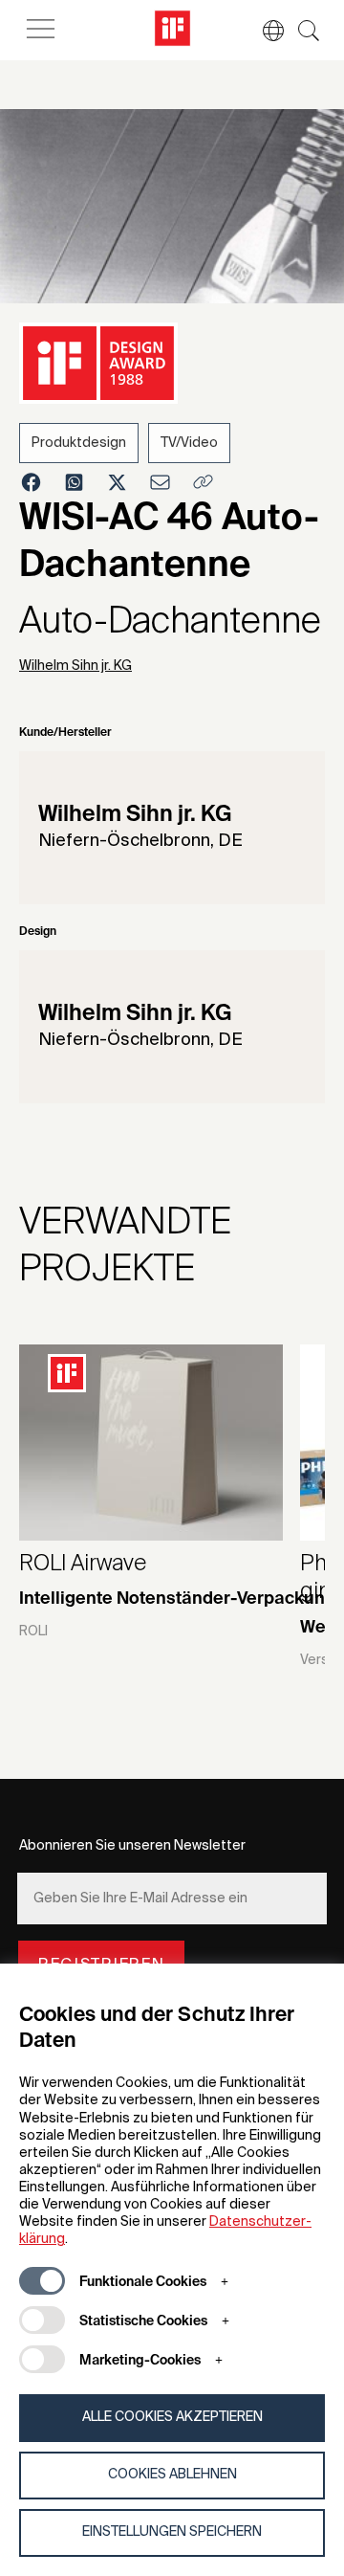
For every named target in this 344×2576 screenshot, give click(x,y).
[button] (264, 31)
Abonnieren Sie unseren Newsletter (132, 1846)
